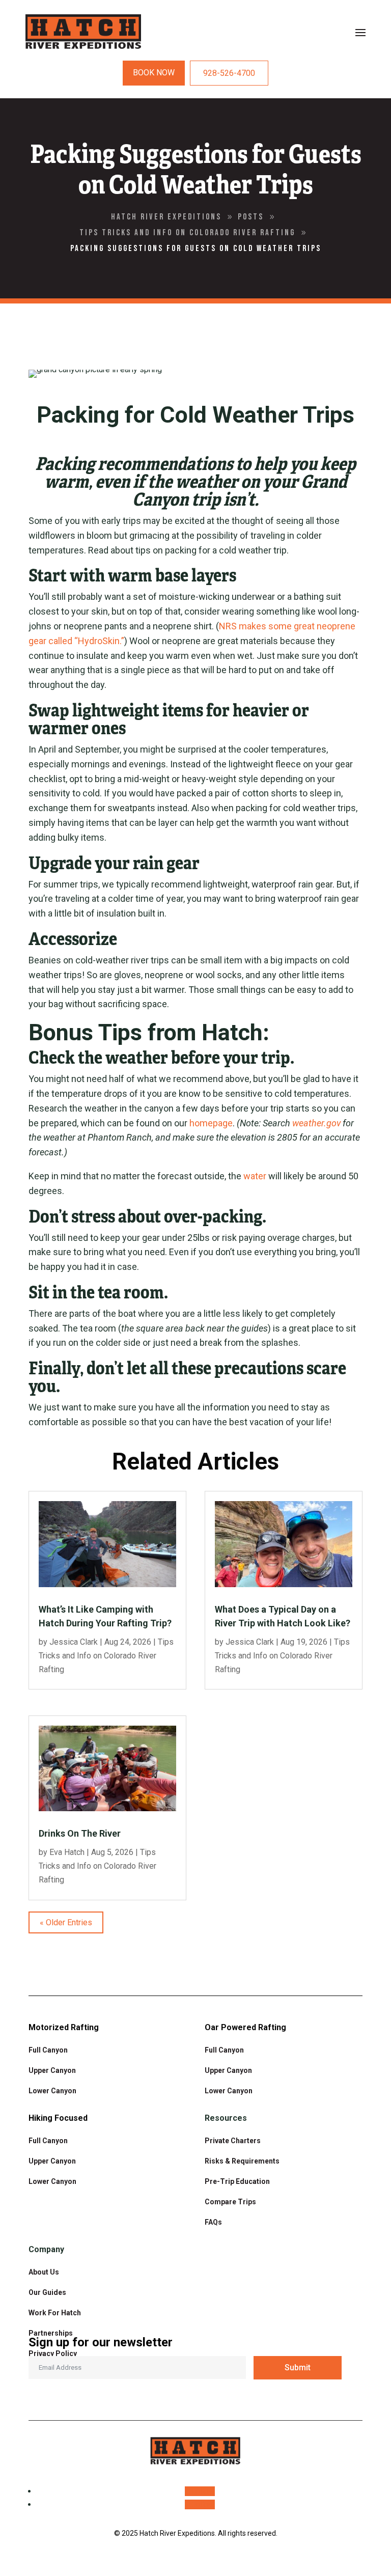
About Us (44, 2272)
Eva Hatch (67, 1852)
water (255, 1176)
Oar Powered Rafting (245, 2027)
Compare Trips (230, 2202)
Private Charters (233, 2141)
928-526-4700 (229, 73)
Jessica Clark (74, 1642)
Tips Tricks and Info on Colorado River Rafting (106, 1656)
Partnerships (51, 2333)
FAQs (213, 2222)
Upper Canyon (52, 2070)
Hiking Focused (58, 2118)
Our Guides (47, 2292)
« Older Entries (66, 1922)
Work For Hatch (55, 2313)
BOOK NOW (154, 73)
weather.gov (316, 1123)
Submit (298, 2367)
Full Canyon (48, 2050)
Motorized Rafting (64, 2027)
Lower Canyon (229, 2091)
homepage (211, 1123)
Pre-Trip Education (237, 2181)
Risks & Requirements (242, 2161)
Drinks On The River (81, 1833)
